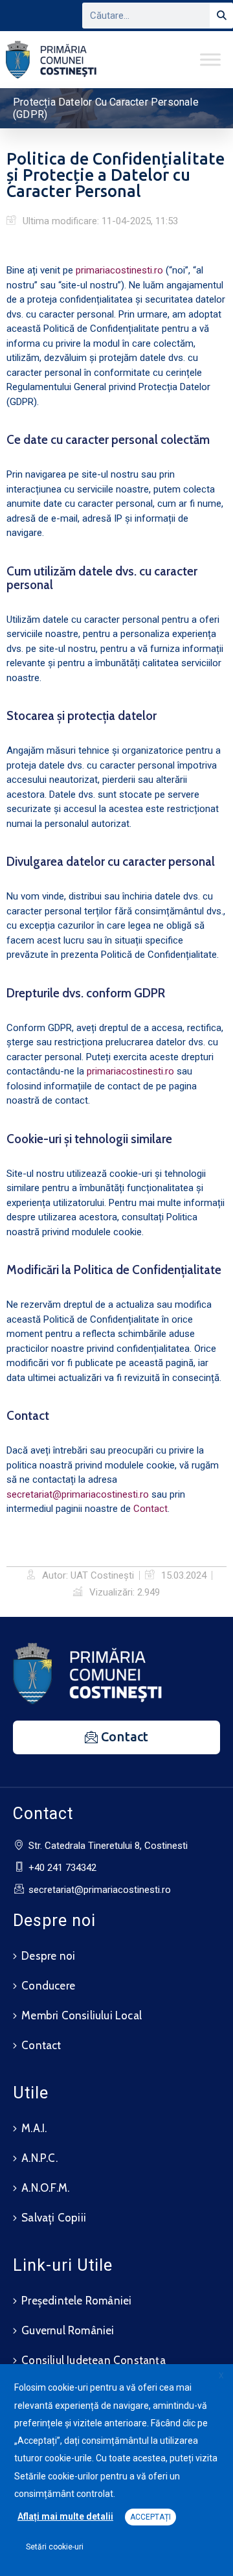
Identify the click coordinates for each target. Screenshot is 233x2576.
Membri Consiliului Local (82, 2015)
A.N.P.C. (39, 2158)
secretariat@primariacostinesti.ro (78, 1494)
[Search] (221, 16)
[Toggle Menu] (210, 59)
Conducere (48, 1986)
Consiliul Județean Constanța (94, 2360)
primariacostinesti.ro (119, 270)
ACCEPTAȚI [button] (150, 2517)
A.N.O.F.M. (45, 2188)
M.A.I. (34, 2128)
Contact (150, 1509)
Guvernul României (68, 2330)
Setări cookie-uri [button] (55, 2547)
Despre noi (48, 1956)
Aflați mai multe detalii (65, 2516)
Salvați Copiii (54, 2218)
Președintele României (76, 2301)
